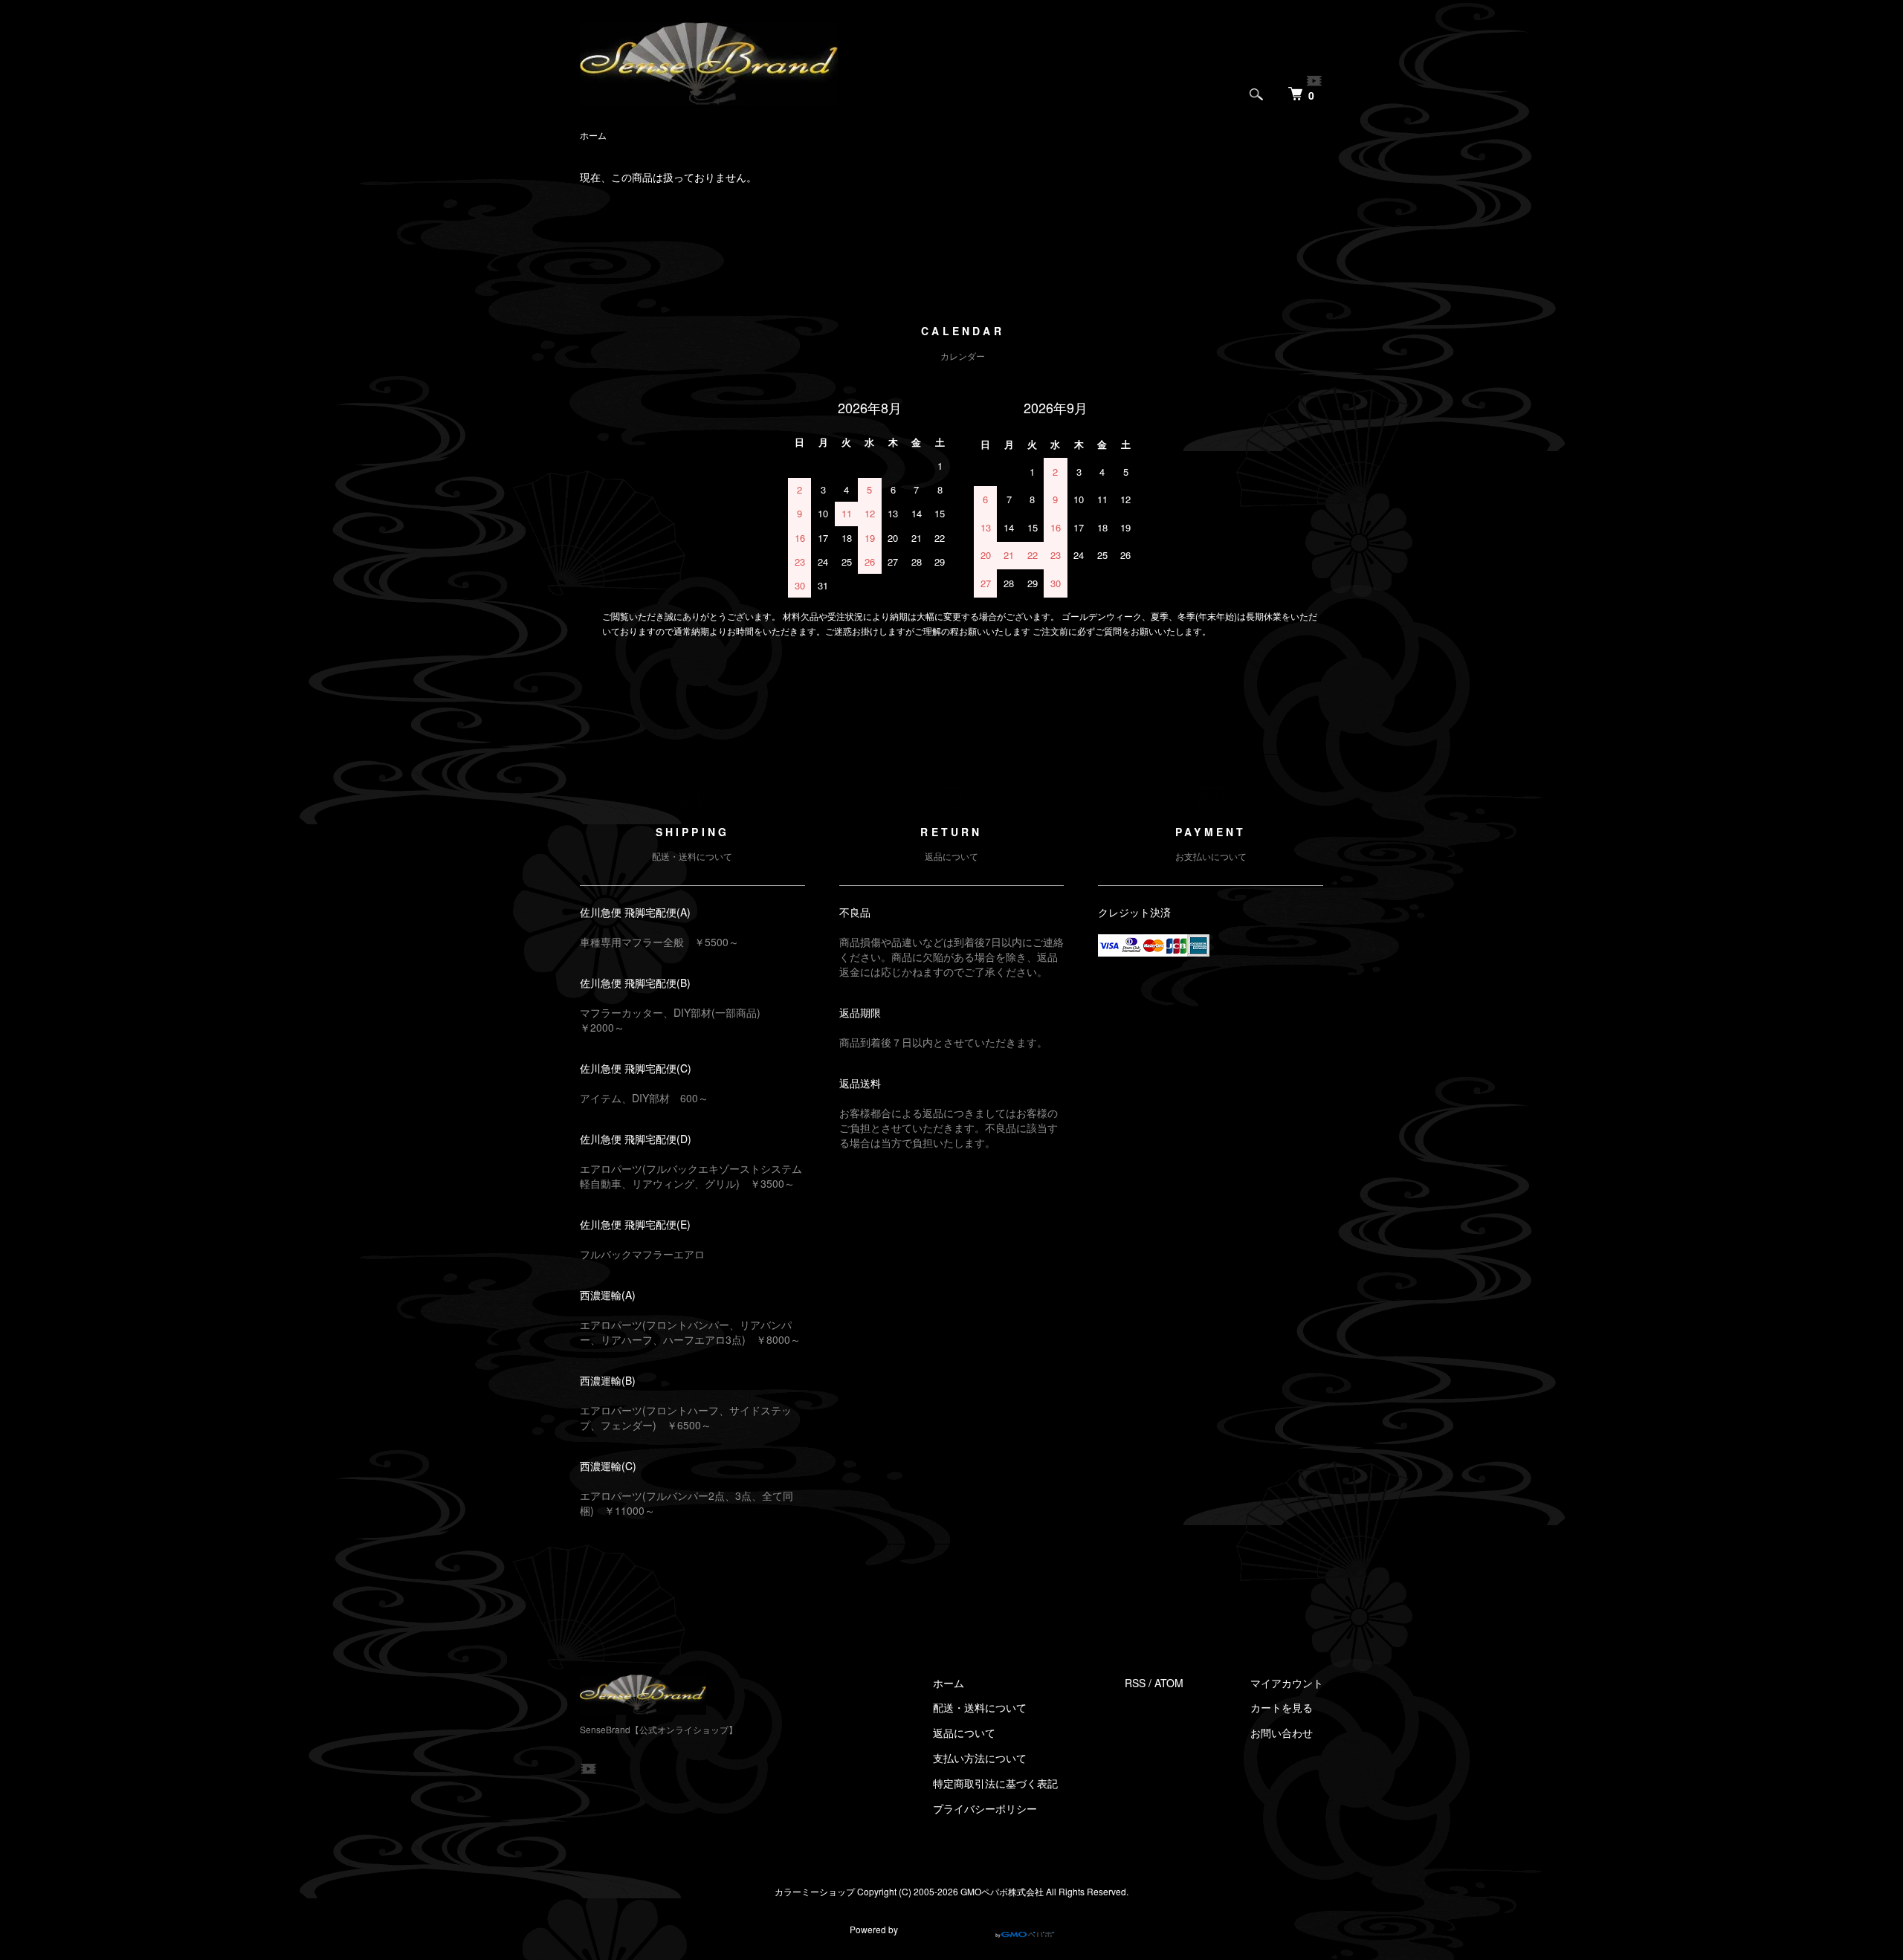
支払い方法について (980, 1758)
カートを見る (1282, 1707)
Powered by (874, 1929)
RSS (1135, 1683)
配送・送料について (980, 1707)
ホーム (593, 135)
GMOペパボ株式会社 (1002, 1891)
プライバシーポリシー (985, 1808)
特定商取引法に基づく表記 (995, 1783)
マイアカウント (1287, 1683)
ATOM (1169, 1683)
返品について (964, 1733)
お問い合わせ (1282, 1733)
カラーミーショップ (815, 1891)
